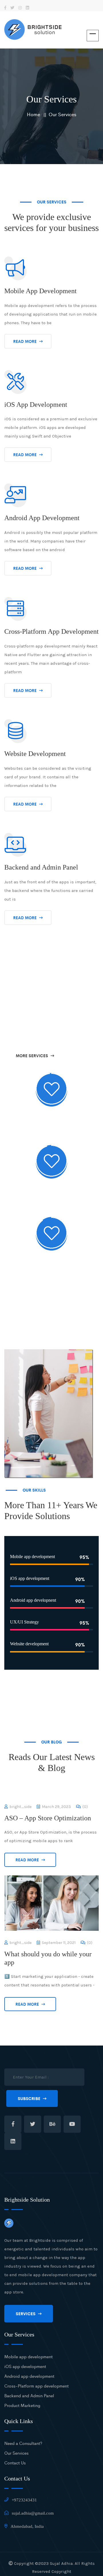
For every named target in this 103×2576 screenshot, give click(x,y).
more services (32, 1055)
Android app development (29, 2376)
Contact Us (15, 2463)
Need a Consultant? (23, 2443)
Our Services (63, 114)
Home (33, 114)
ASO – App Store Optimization (48, 1818)
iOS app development (25, 2366)
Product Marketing (22, 2405)
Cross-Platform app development (36, 2386)
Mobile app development (28, 2356)
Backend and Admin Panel (29, 2395)
